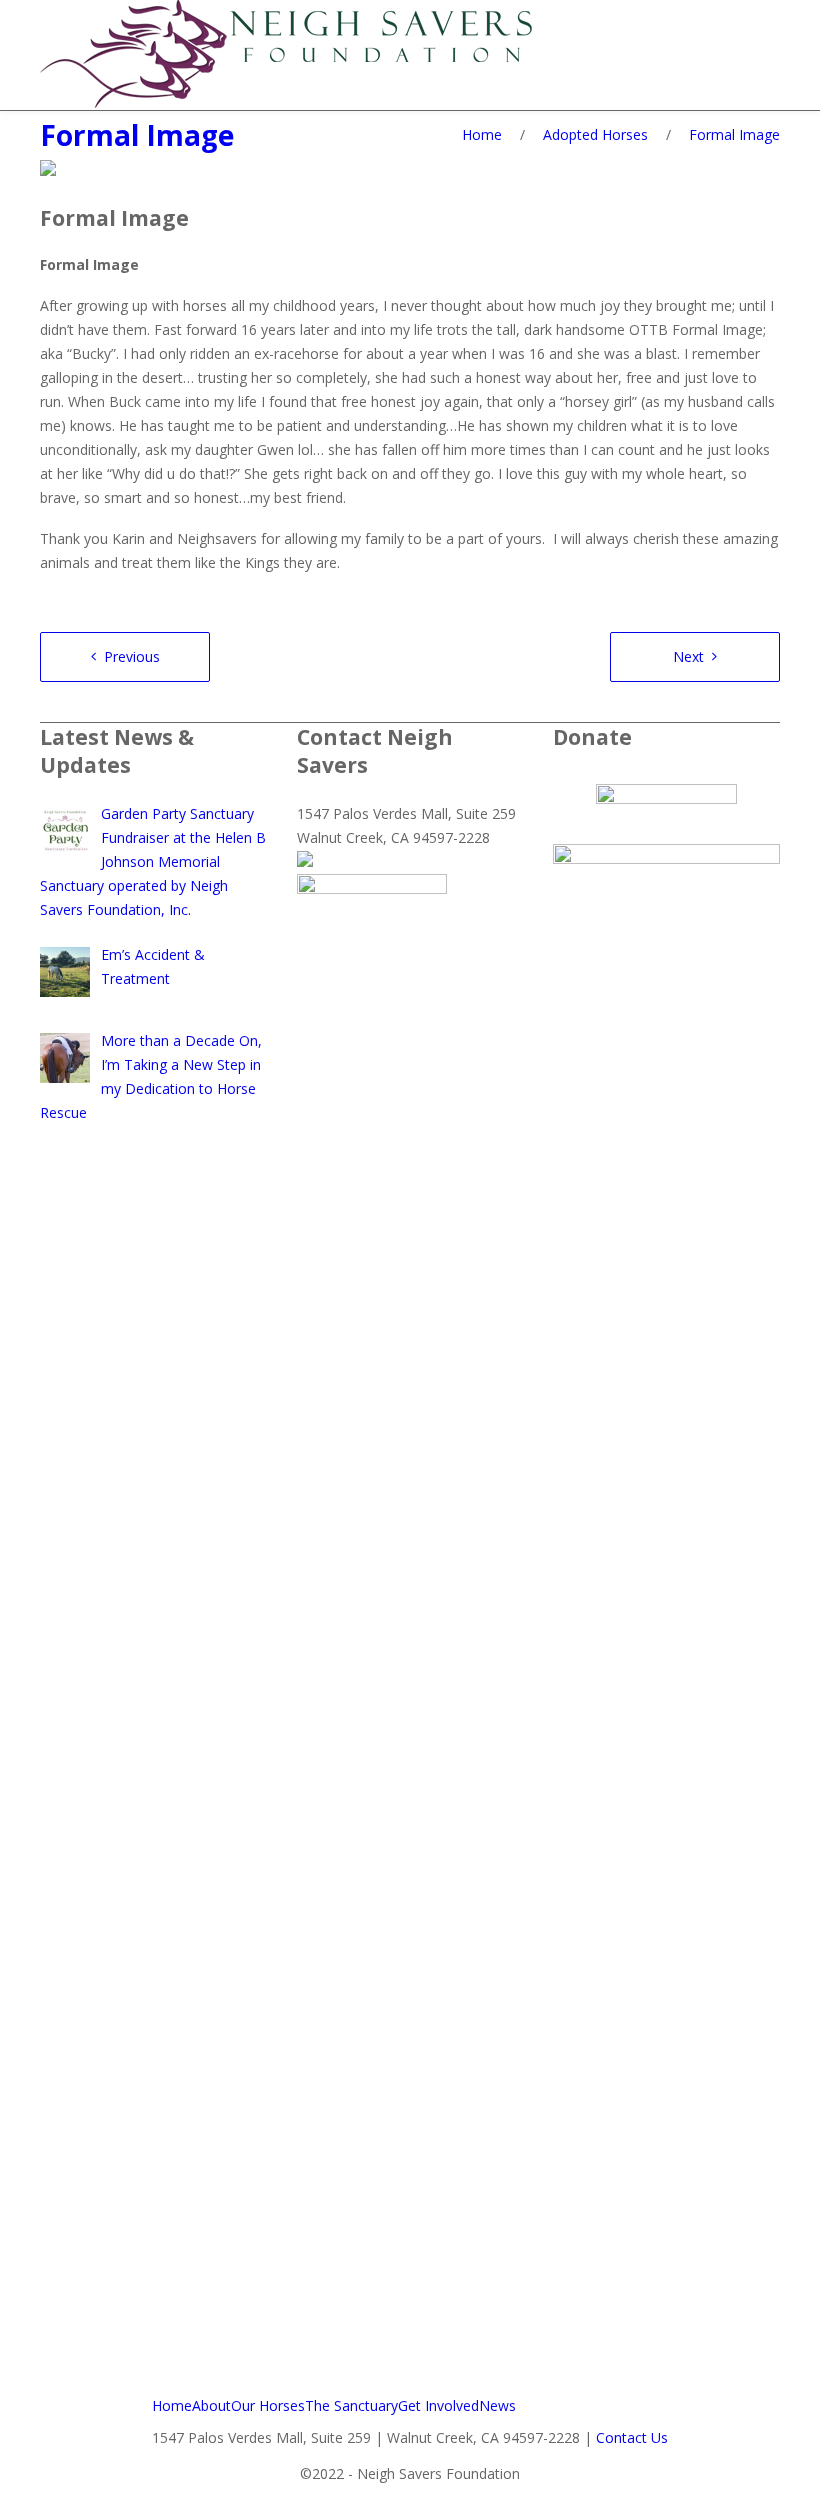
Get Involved (438, 2405)
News (497, 2405)
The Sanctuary (351, 2405)
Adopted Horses (595, 134)
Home (482, 134)
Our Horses (268, 2405)
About (211, 2405)
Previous (132, 656)
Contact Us (632, 2437)
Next (688, 656)
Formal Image (137, 135)
